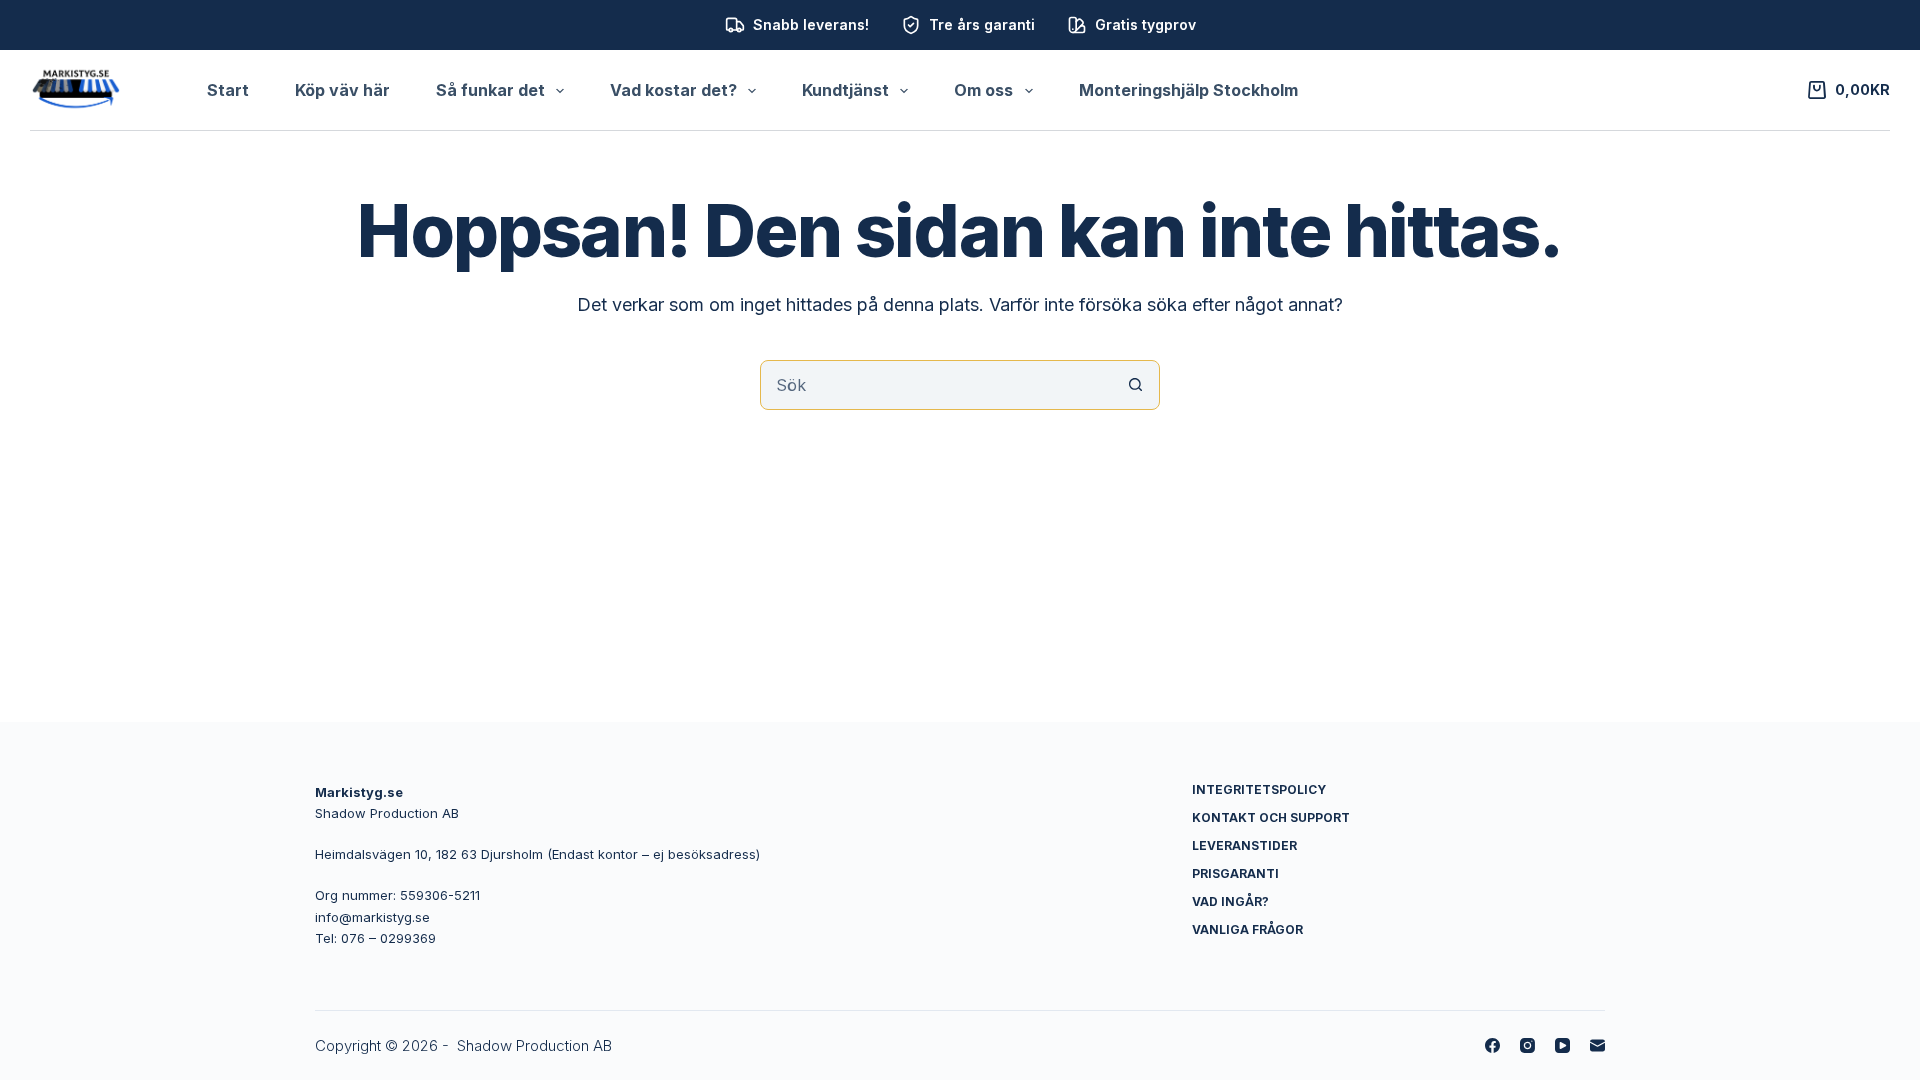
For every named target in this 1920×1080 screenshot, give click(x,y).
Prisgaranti (1235, 873)
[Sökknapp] (1135, 385)
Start (228, 90)
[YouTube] (1562, 1045)
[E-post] (1597, 1045)
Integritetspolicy (1259, 789)
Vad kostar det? (673, 90)
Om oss (983, 90)
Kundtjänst (845, 90)
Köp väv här (342, 90)
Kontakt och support (1271, 817)
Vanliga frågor (1247, 929)
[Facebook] (1492, 1045)
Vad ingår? (1230, 901)
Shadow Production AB (534, 1045)
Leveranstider (1244, 845)
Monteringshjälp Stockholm (1188, 90)
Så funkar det (490, 90)
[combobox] (936, 385)
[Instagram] (1527, 1045)
